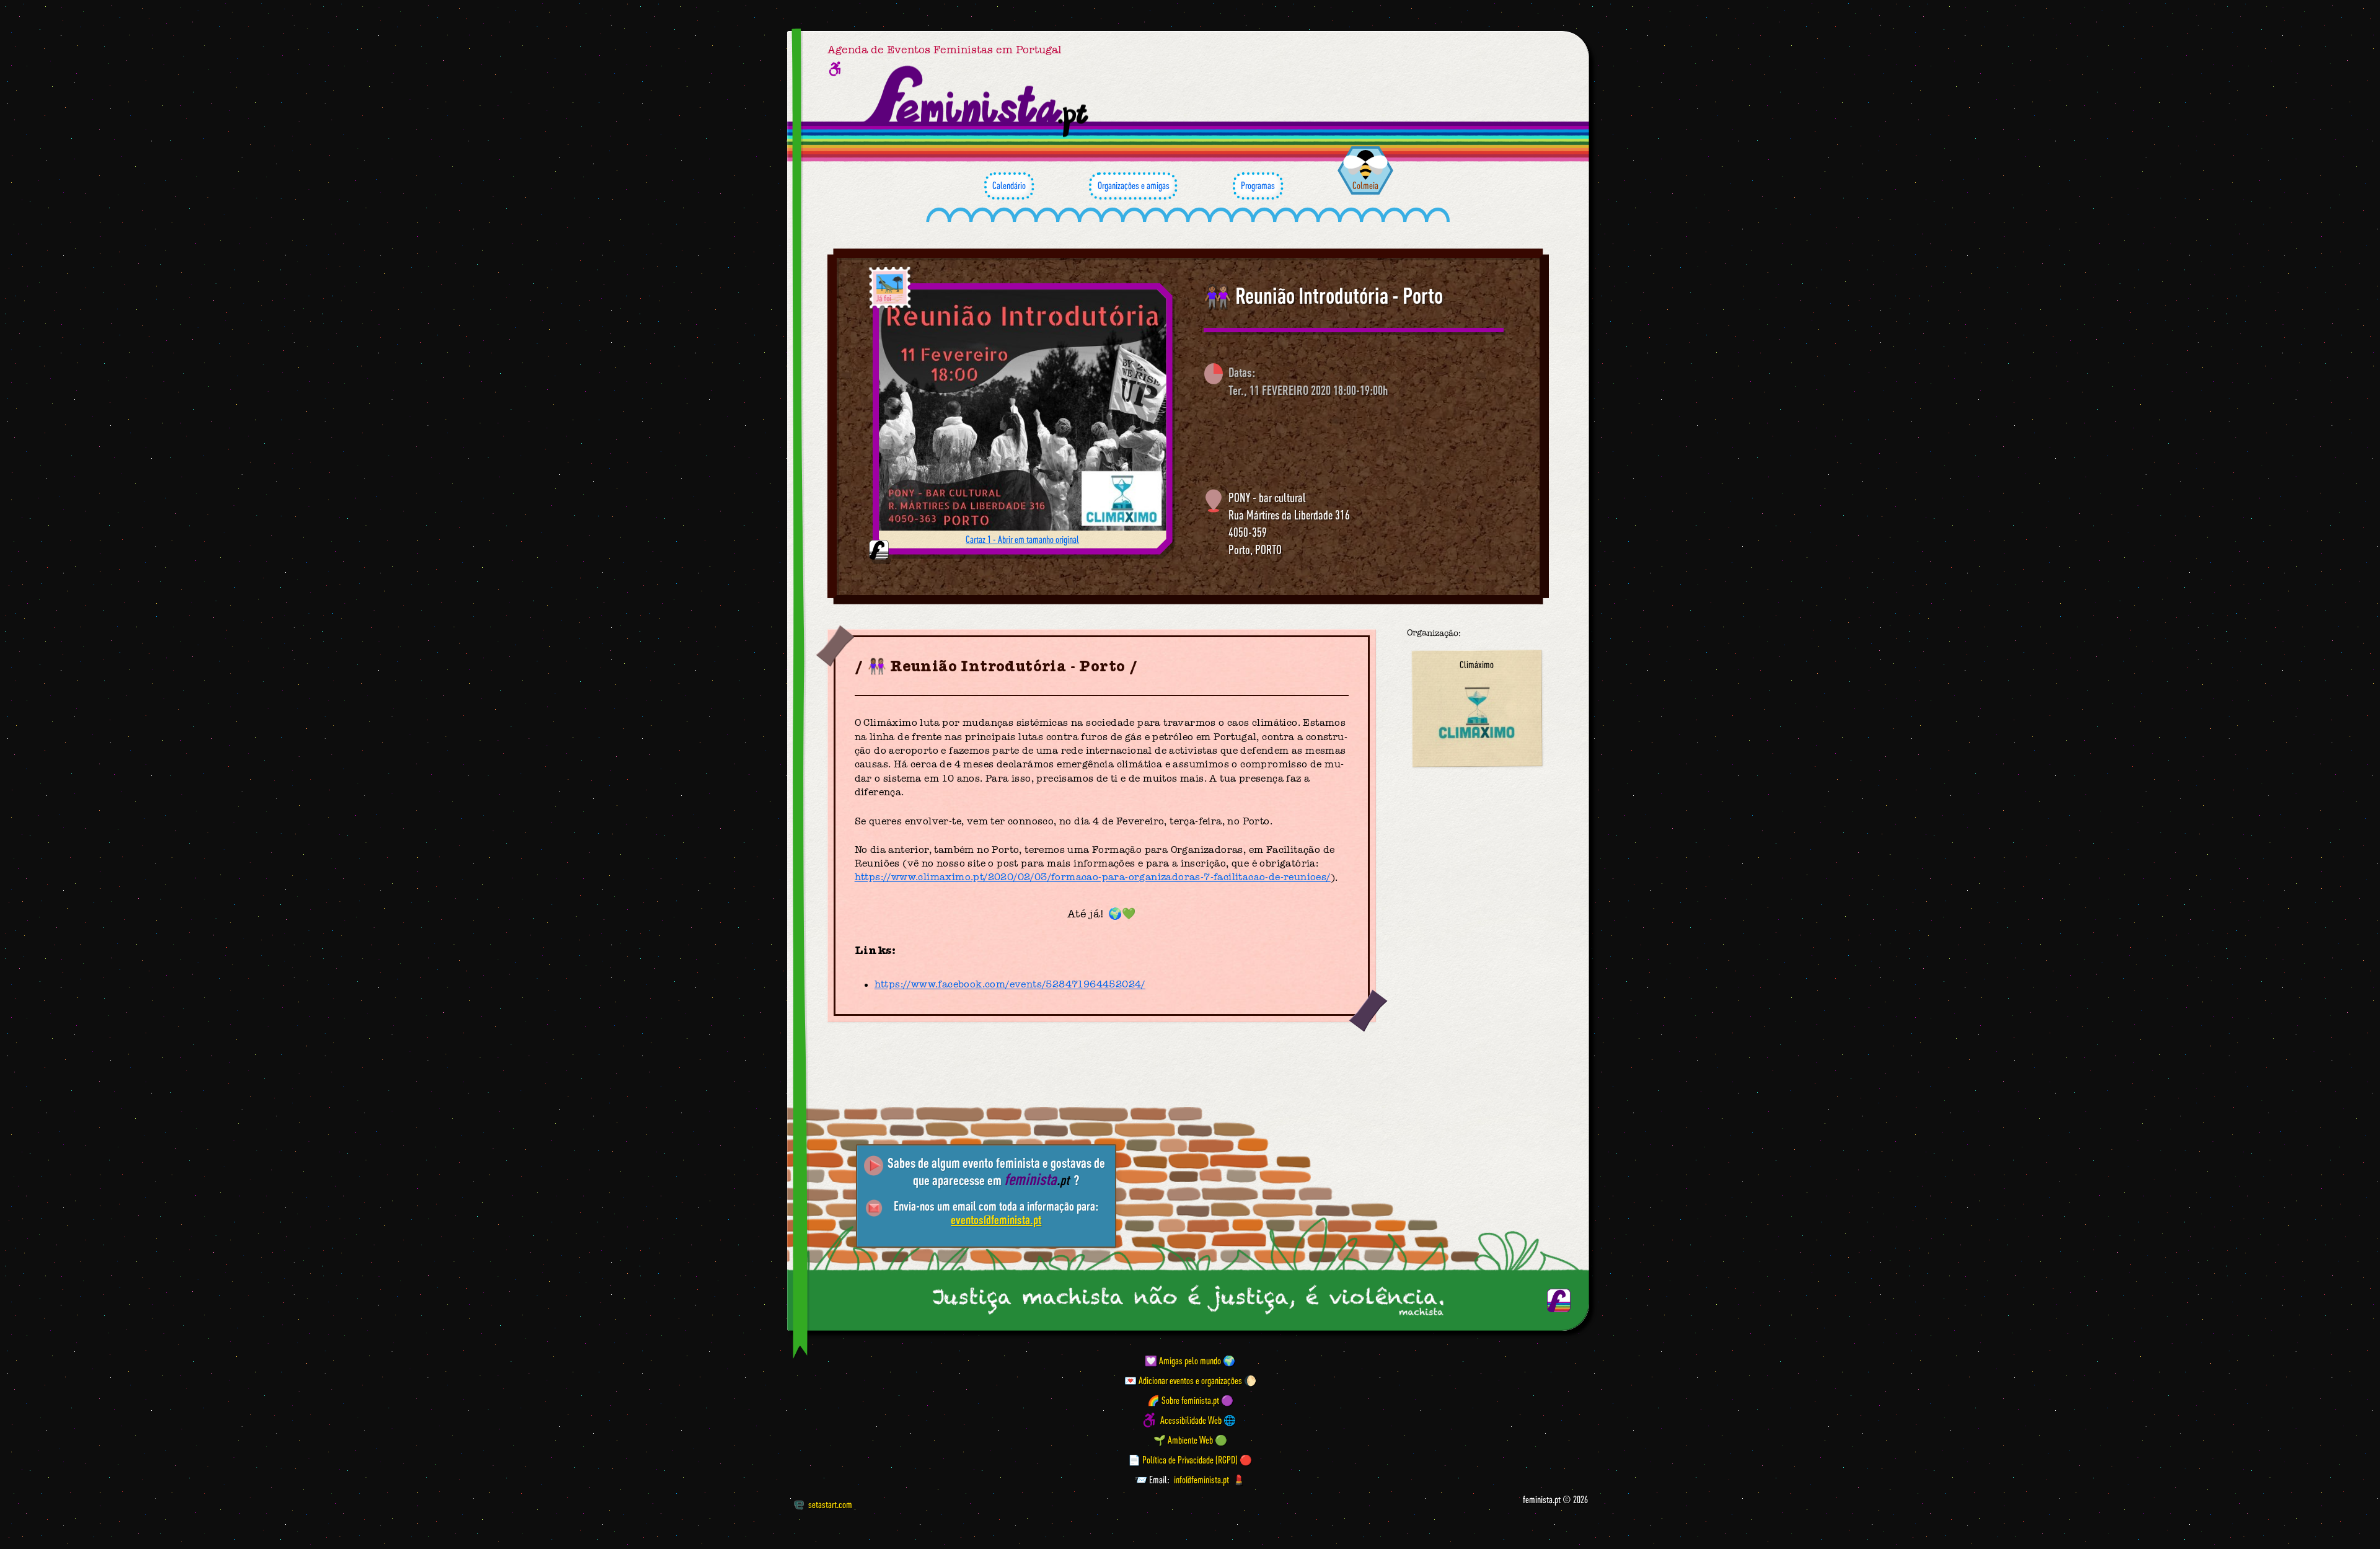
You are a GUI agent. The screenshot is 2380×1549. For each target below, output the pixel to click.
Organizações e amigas (1134, 185)
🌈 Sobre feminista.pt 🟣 (1190, 1400)
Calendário (1009, 185)
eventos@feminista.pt (996, 1220)
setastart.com (830, 1504)
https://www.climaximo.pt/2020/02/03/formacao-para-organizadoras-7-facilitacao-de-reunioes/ (1093, 878)
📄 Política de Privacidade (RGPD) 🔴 (1190, 1460)
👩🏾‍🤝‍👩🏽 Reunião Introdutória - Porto (1323, 296)
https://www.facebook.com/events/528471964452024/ (1010, 985)
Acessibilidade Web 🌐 (1198, 1420)
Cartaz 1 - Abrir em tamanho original (1022, 539)
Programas (1258, 185)
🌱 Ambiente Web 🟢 (1190, 1440)
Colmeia (1365, 185)
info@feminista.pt (1201, 1480)
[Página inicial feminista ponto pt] (977, 102)
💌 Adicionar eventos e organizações (1183, 1380)
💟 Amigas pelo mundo (1183, 1361)
